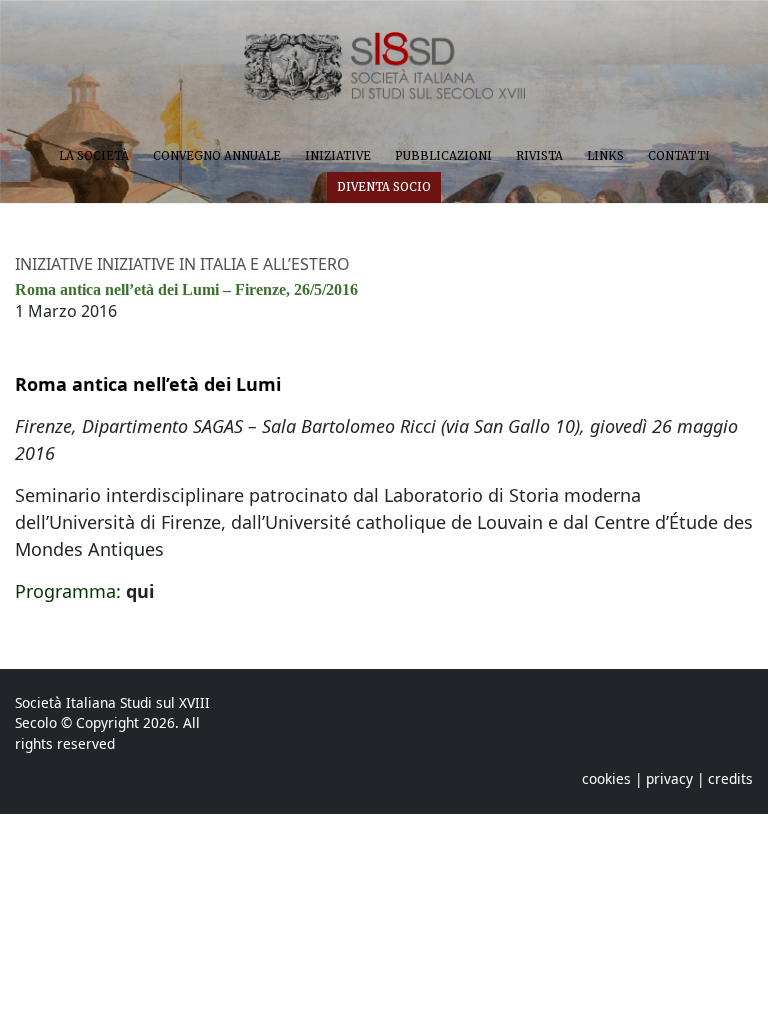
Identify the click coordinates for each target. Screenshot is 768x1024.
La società (94, 156)
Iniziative (338, 156)
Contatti (679, 156)
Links (605, 156)
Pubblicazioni (443, 156)
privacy (669, 778)
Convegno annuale (217, 156)
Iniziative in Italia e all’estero (223, 264)
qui (140, 591)
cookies (606, 778)
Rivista (539, 156)
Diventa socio (384, 187)
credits (730, 778)
